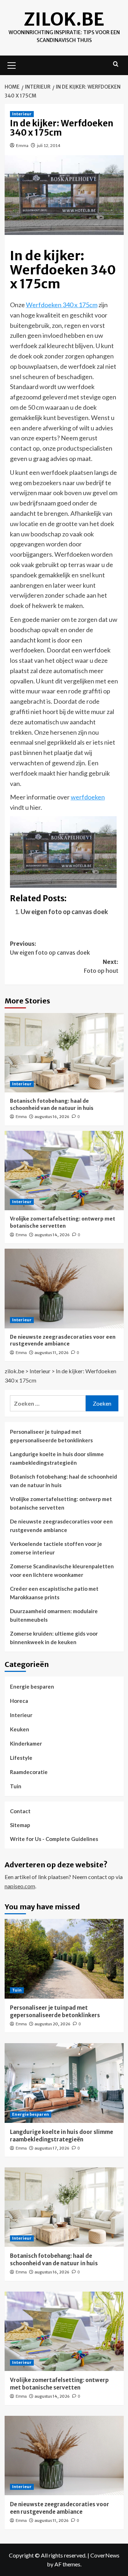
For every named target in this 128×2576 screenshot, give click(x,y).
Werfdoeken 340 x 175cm (62, 305)
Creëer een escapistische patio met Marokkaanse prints (54, 1593)
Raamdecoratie (29, 1772)
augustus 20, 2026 (52, 2024)
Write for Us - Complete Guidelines (54, 1839)
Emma (22, 145)
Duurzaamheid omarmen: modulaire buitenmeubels (54, 1615)
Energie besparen (32, 1686)
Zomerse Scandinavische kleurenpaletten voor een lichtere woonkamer (62, 1570)
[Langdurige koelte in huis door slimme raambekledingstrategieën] (64, 2083)
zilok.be (64, 19)
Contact (20, 1811)
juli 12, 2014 (49, 145)
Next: (101, 966)
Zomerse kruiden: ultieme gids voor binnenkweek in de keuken (54, 1638)
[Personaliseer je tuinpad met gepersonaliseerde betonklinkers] (64, 1959)
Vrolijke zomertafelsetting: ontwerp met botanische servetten (63, 1222)
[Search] (116, 64)
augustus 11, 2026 (52, 1353)
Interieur (22, 114)
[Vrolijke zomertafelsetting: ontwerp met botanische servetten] (64, 1171)
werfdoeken (88, 797)
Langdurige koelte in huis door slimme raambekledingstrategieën (57, 1458)
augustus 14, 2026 (52, 1235)
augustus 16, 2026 (52, 1117)
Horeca (19, 1701)
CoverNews (105, 2555)
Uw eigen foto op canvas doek (64, 912)
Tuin (16, 1786)
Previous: (50, 948)
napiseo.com (20, 1886)
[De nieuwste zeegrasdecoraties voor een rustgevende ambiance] (64, 1288)
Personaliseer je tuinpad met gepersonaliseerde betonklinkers (51, 1436)
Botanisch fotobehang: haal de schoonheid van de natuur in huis (52, 1105)
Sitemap (20, 1825)
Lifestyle (21, 1758)
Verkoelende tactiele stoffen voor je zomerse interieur (56, 1548)
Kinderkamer (26, 1743)
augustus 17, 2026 (52, 2148)
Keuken (20, 1729)
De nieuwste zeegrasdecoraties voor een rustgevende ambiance (63, 1341)
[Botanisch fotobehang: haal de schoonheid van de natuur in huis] (64, 1053)
